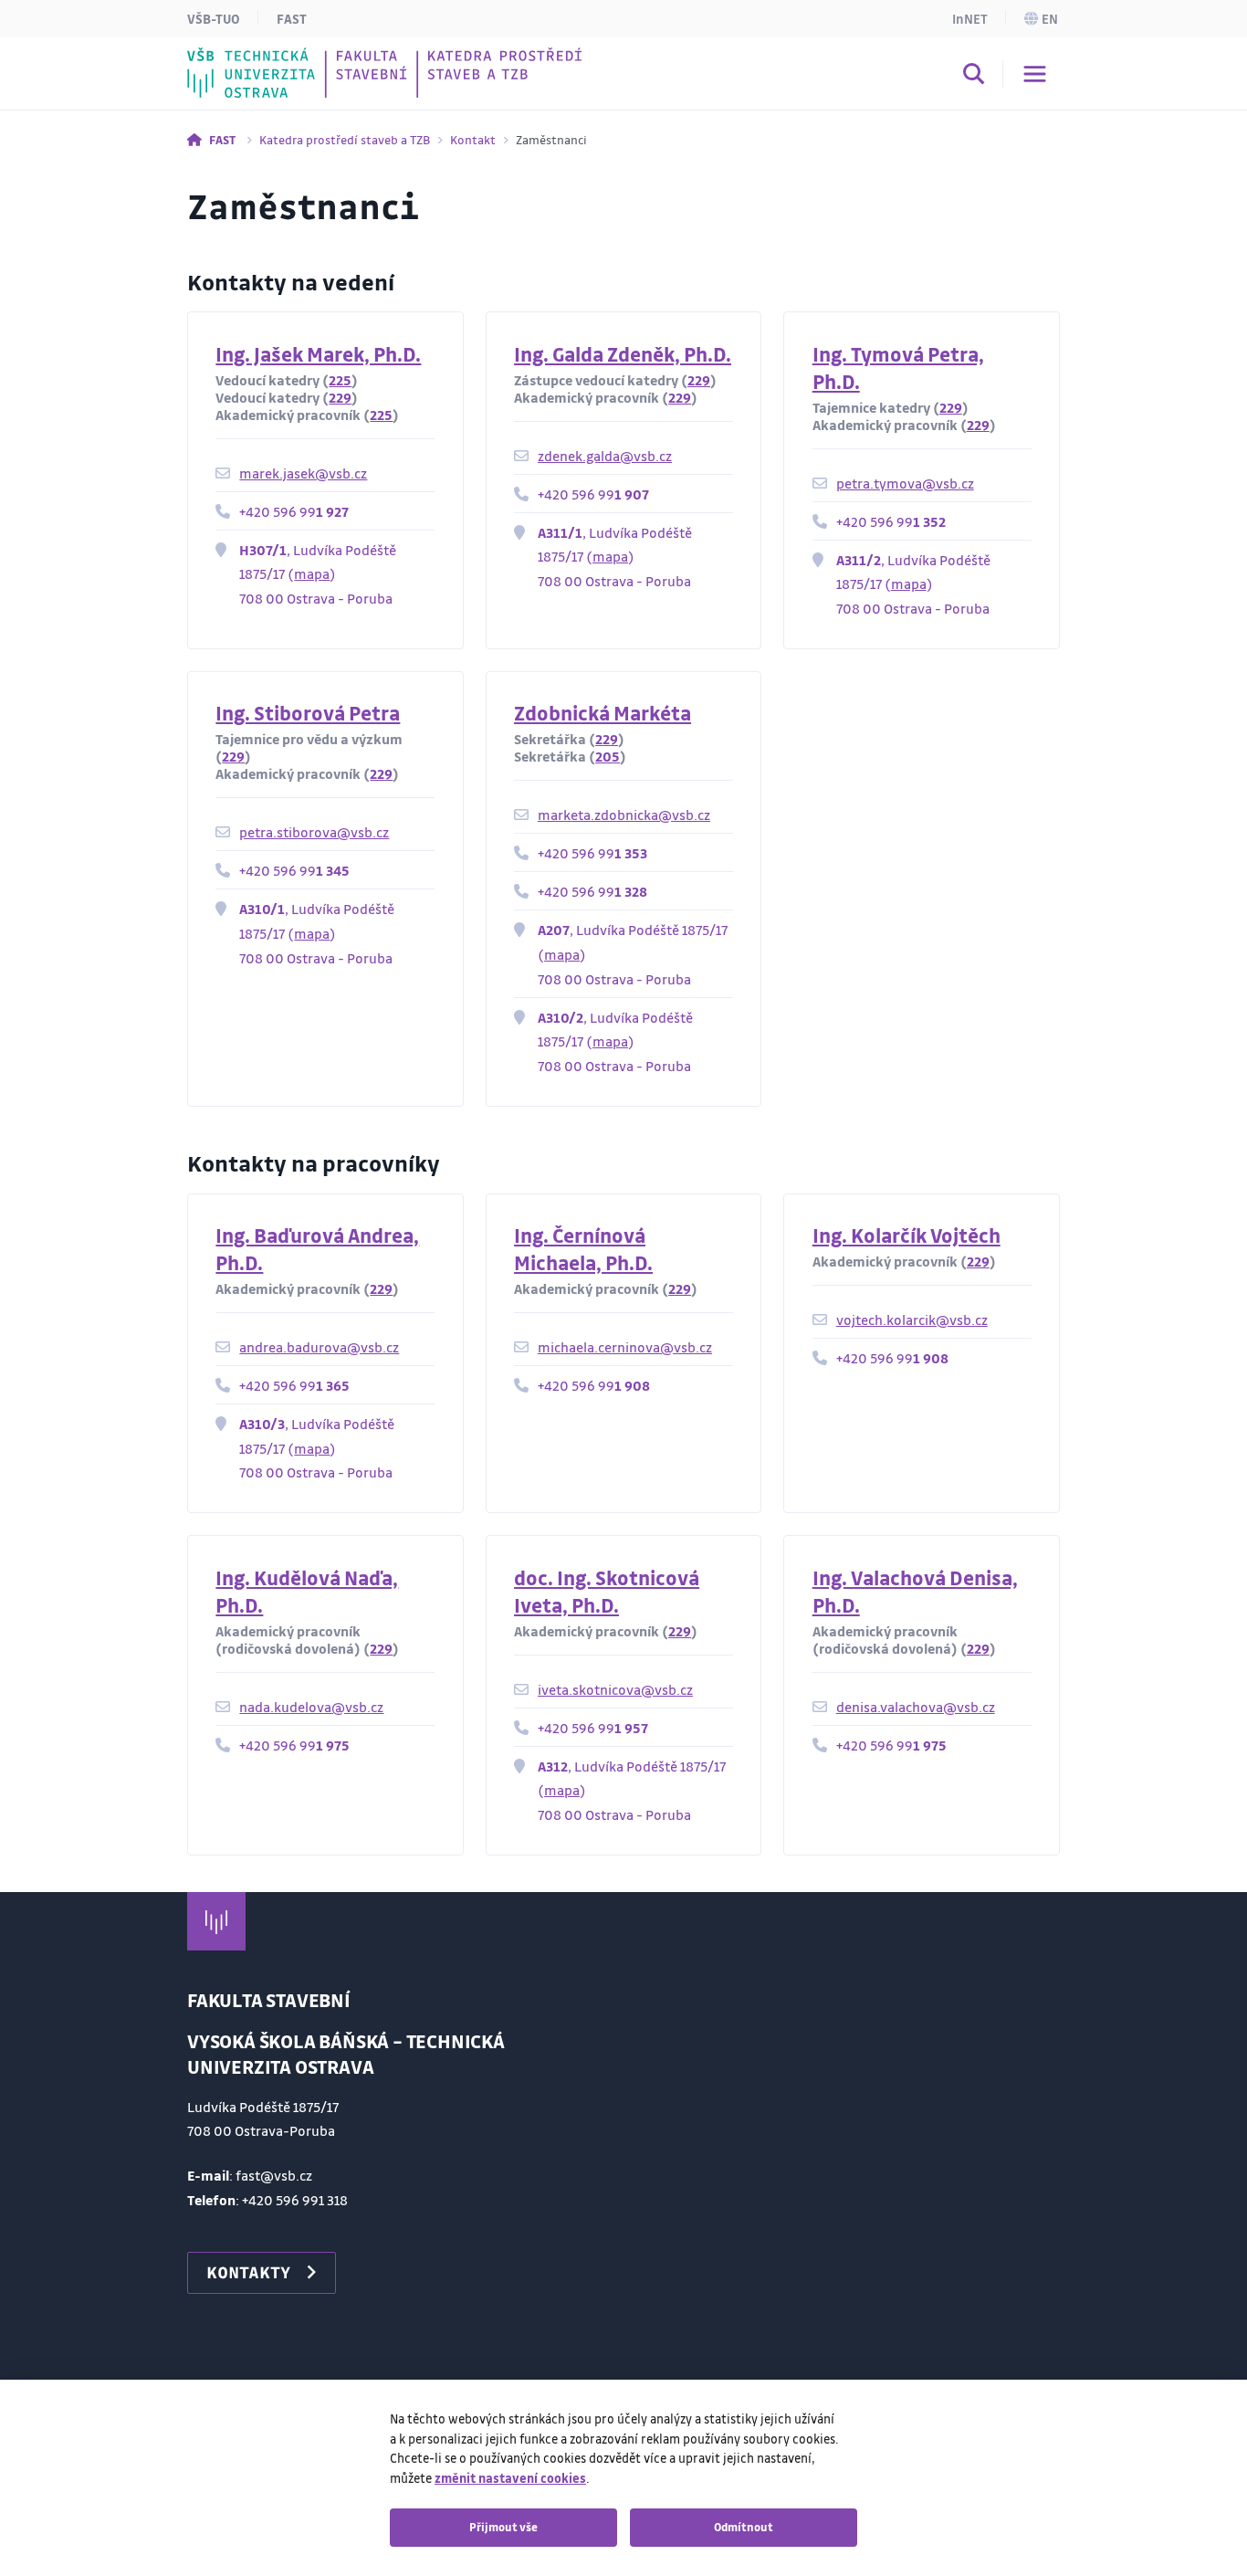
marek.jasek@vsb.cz (303, 473)
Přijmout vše (503, 2527)
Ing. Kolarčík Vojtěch (906, 1235)
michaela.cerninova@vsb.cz (625, 1347)
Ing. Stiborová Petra (308, 713)
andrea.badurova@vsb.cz (319, 1347)
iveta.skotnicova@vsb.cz (615, 1689)
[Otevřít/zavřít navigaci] (1035, 74)
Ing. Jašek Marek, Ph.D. (318, 354)
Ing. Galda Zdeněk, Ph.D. (623, 354)
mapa (312, 573)
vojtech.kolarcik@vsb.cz (912, 1320)
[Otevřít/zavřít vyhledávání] (974, 77)
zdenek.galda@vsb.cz (605, 456)
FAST (292, 18)
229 (340, 397)
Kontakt (473, 139)
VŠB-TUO (214, 18)
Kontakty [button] (248, 2272)
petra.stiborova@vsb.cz (314, 832)
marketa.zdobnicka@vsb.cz (624, 815)
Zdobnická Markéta (603, 713)
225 (340, 380)
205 (608, 756)
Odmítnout (744, 2527)
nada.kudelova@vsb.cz (311, 1707)
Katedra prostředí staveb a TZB (345, 139)
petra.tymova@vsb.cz (905, 483)
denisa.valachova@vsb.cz (916, 1707)
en (1050, 18)
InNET (970, 18)
